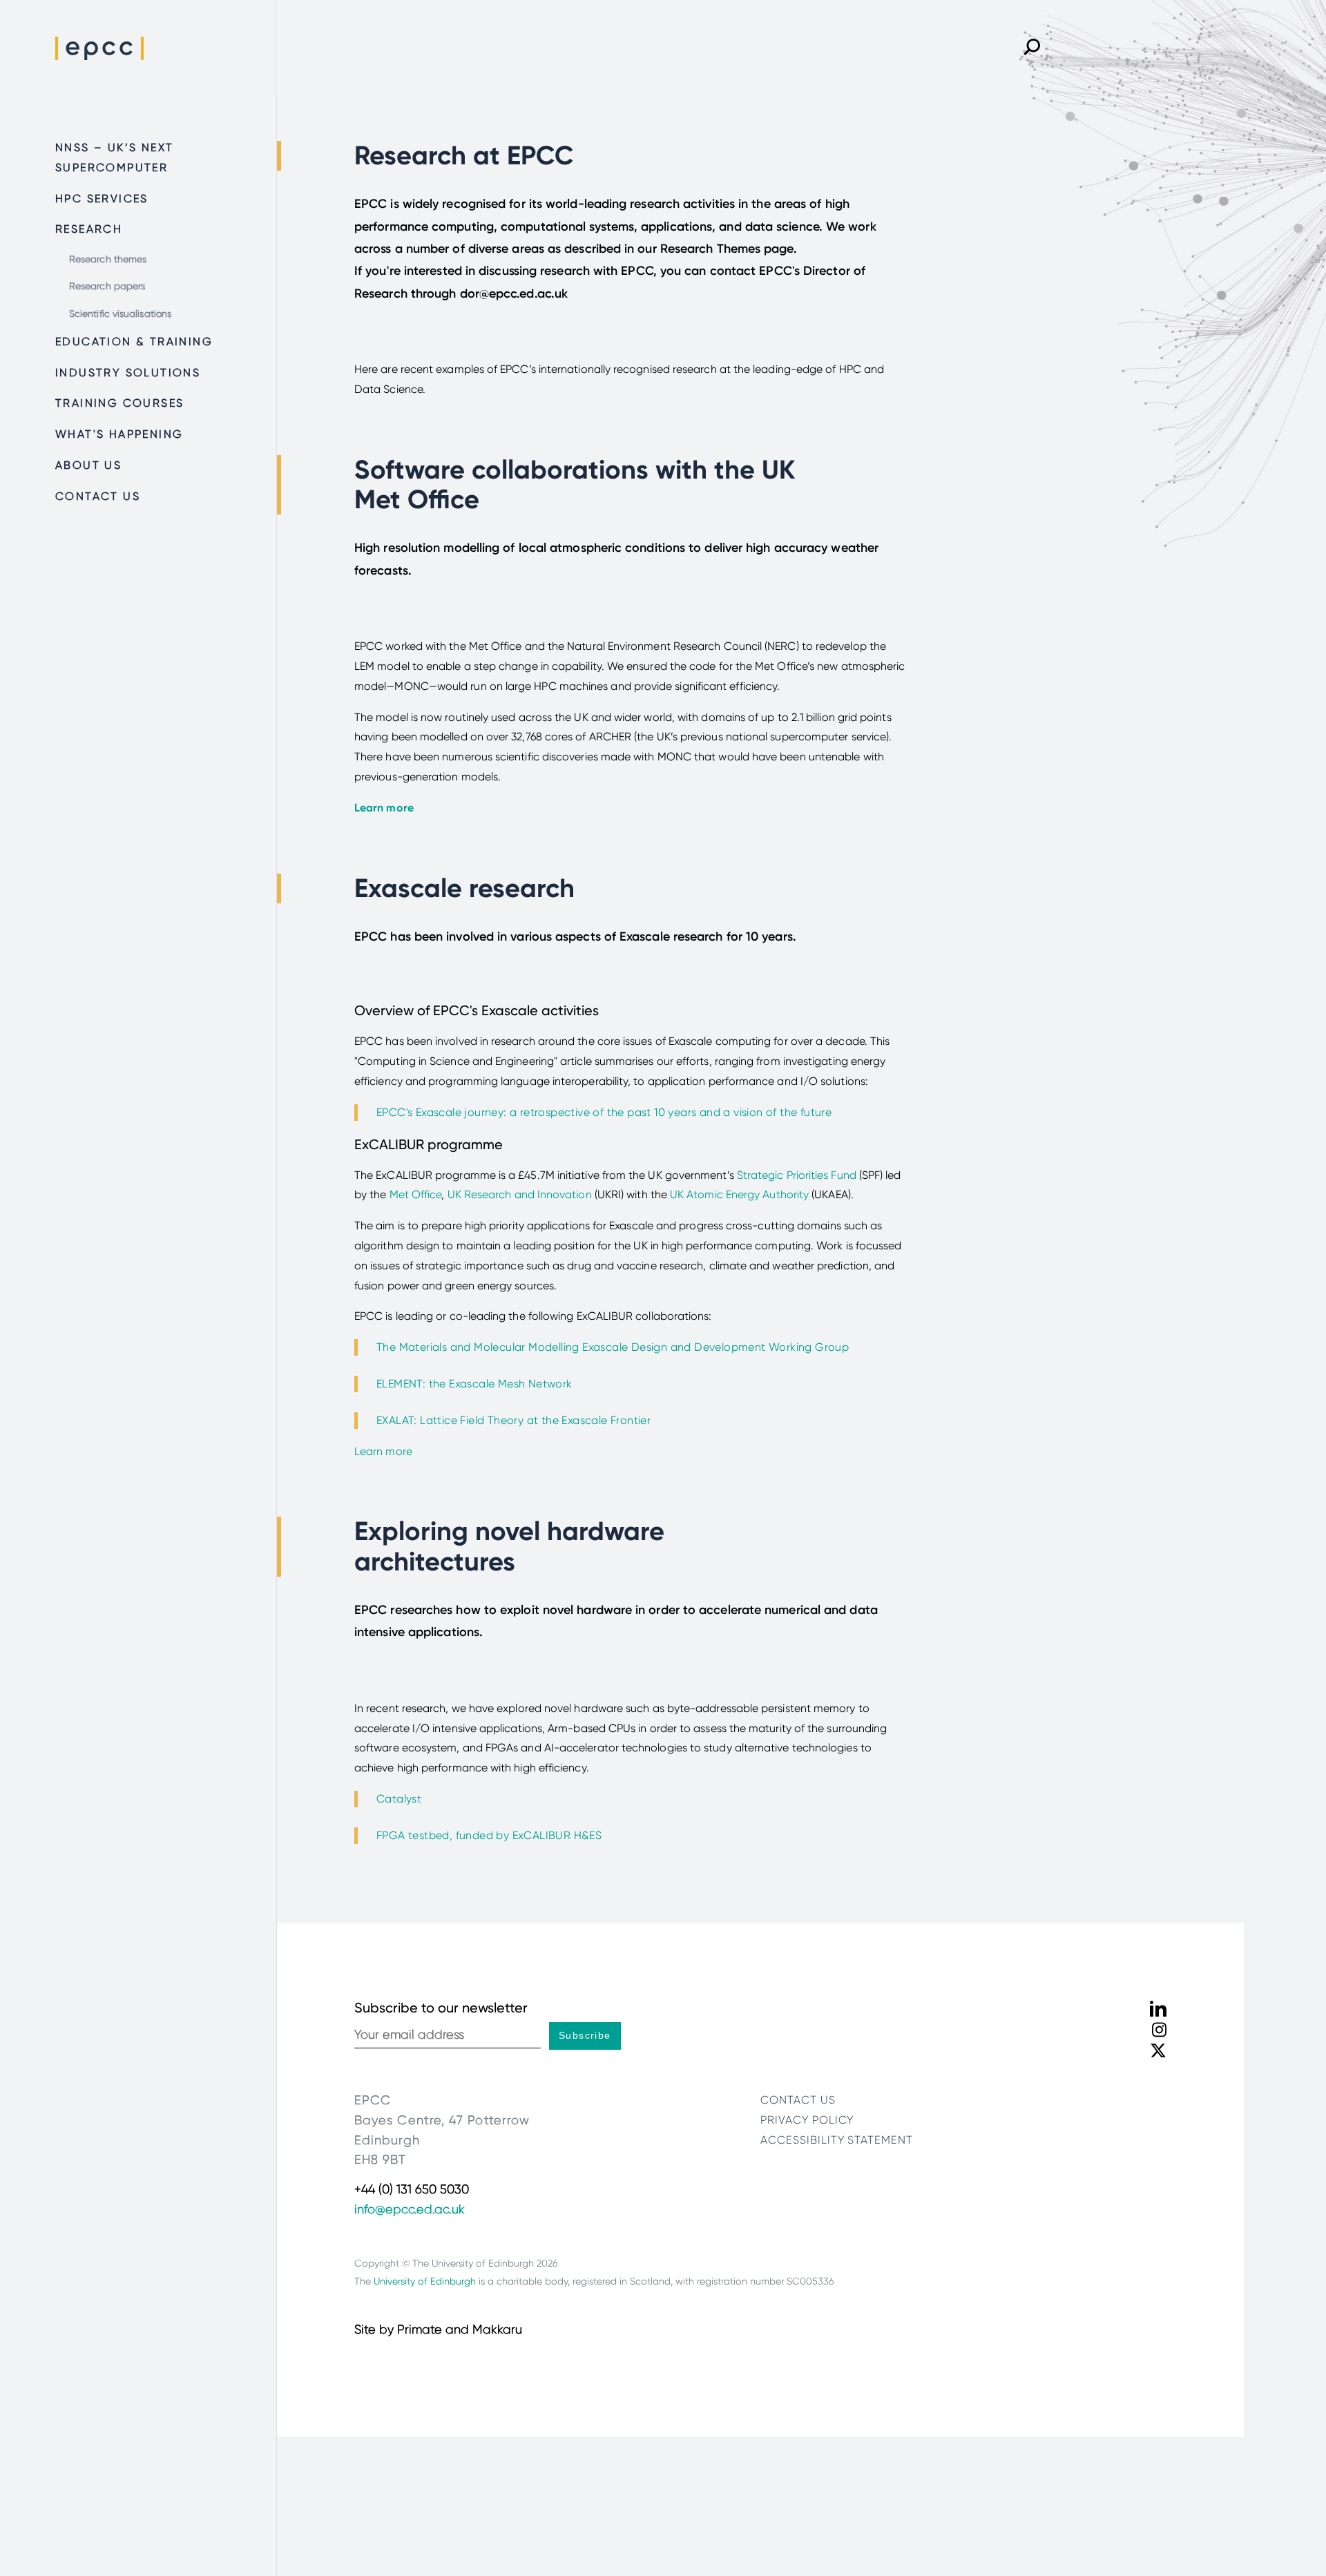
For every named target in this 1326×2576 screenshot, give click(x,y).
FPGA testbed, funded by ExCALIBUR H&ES (489, 1835)
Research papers (107, 286)
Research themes (108, 259)
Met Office (416, 1194)
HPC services (102, 199)
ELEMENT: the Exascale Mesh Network (474, 1384)
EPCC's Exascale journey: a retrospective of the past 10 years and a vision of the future (604, 1112)
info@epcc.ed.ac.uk (410, 2209)
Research (89, 229)
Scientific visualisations (120, 314)
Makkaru (497, 2329)
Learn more (383, 1451)
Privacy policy (807, 2120)
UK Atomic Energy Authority (739, 1194)
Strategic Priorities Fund (797, 1175)
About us (88, 465)
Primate (420, 2329)
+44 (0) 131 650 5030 (412, 2189)
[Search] (1032, 48)
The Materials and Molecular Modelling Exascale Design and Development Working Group (613, 1347)
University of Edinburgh (425, 2281)
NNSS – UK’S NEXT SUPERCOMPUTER (114, 157)
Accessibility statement (837, 2140)
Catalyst (401, 1799)
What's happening (119, 434)
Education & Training (134, 342)
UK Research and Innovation (520, 1194)
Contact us (98, 496)
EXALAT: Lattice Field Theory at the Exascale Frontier (513, 1420)
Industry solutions (128, 373)
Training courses (119, 403)
